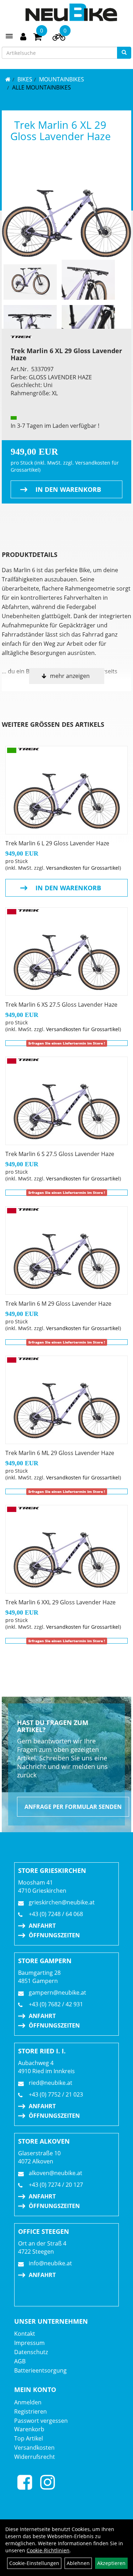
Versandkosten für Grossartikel (83, 868)
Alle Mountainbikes (41, 87)
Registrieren (31, 2411)
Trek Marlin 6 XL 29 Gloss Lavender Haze (60, 130)
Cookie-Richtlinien (48, 2550)
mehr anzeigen (70, 676)
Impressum (29, 2343)
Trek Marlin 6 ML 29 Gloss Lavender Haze (60, 1453)
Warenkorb (29, 2429)
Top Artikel (29, 2438)
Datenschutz (31, 2352)
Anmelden (28, 2402)
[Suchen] (124, 53)
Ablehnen (78, 2563)
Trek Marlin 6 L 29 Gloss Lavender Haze (57, 843)
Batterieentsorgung (40, 2370)
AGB (20, 2361)
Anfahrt (42, 1926)
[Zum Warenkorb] (38, 38)
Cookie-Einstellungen (34, 2563)
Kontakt (25, 2334)
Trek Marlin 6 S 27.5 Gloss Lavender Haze (60, 1154)
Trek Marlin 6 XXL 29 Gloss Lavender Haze (60, 1602)
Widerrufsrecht (35, 2457)
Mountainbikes (62, 79)
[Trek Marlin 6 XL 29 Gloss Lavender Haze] (66, 209)
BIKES (25, 79)
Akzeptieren (111, 2563)
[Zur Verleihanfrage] (59, 39)
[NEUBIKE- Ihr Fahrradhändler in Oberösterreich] (71, 12)
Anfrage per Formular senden (73, 1807)
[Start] (8, 79)
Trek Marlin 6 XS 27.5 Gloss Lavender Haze (61, 1005)
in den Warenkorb (68, 489)
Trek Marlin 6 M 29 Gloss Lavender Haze (58, 1304)
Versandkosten (34, 2448)
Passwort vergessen (41, 2421)
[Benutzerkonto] (23, 36)
